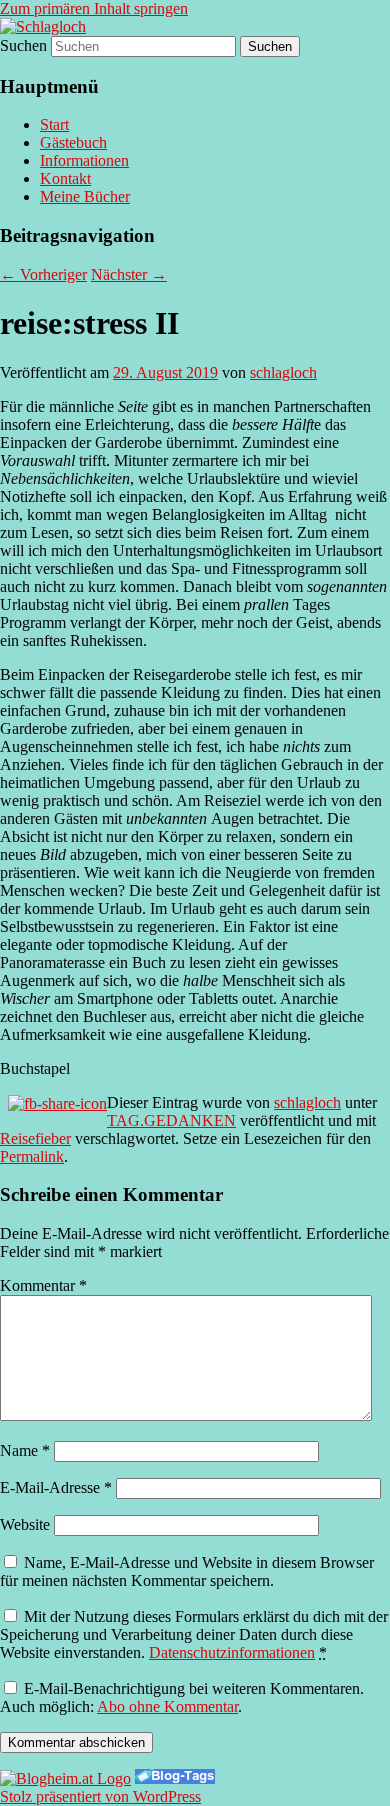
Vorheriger (43, 274)
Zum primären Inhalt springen (94, 8)
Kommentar (43, 1285)
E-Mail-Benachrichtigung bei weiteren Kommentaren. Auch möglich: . (182, 1697)
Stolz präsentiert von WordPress (100, 1796)
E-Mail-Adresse (56, 1487)
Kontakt (65, 178)
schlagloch (283, 372)
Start (54, 124)
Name (25, 1450)
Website (25, 1524)
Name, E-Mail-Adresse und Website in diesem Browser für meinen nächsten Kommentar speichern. (187, 1571)
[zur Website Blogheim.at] (65, 1778)
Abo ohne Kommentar (167, 1706)
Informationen (84, 160)
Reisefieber (35, 1138)
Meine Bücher (85, 196)
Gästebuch (73, 142)
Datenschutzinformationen (232, 1652)
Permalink (32, 1156)
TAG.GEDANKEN (171, 1120)
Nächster (129, 274)
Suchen (23, 45)
